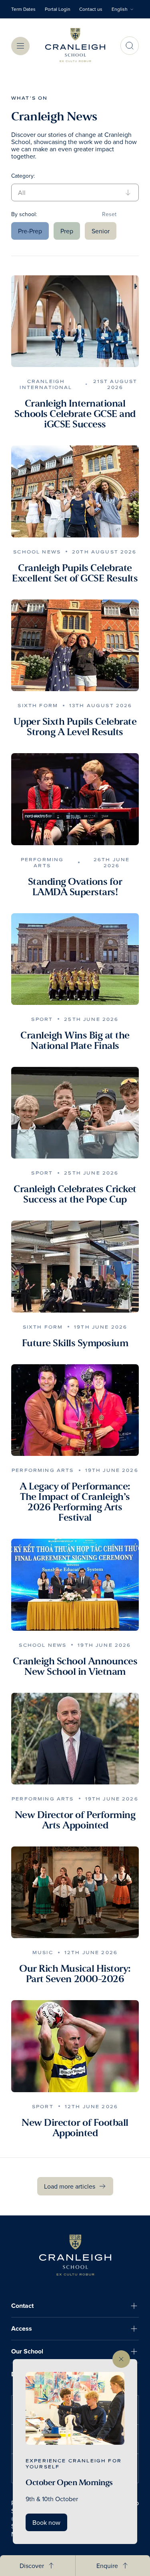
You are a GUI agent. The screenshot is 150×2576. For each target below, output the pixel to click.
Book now (46, 2522)
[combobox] (125, 9)
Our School (27, 2351)
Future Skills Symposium (75, 1343)
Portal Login (58, 9)
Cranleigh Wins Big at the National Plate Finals (75, 1040)
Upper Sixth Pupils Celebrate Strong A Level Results (75, 727)
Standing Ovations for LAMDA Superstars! (75, 887)
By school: (24, 214)
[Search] (130, 46)
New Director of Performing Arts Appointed (75, 1820)
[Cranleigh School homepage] (75, 2255)
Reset (109, 214)
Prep (67, 231)
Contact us (91, 9)
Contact (22, 2306)
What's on (29, 98)
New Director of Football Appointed (75, 2128)
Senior (101, 231)
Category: (23, 176)
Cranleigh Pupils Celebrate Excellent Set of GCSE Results (75, 573)
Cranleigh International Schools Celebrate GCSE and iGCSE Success (75, 414)
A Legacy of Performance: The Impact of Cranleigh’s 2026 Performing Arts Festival (75, 1502)
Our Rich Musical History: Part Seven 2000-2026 (75, 1974)
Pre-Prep (30, 231)
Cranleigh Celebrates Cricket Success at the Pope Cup (75, 1194)
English (120, 9)
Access (22, 2328)
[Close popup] (121, 2359)
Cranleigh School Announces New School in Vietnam (75, 1666)
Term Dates (23, 9)
